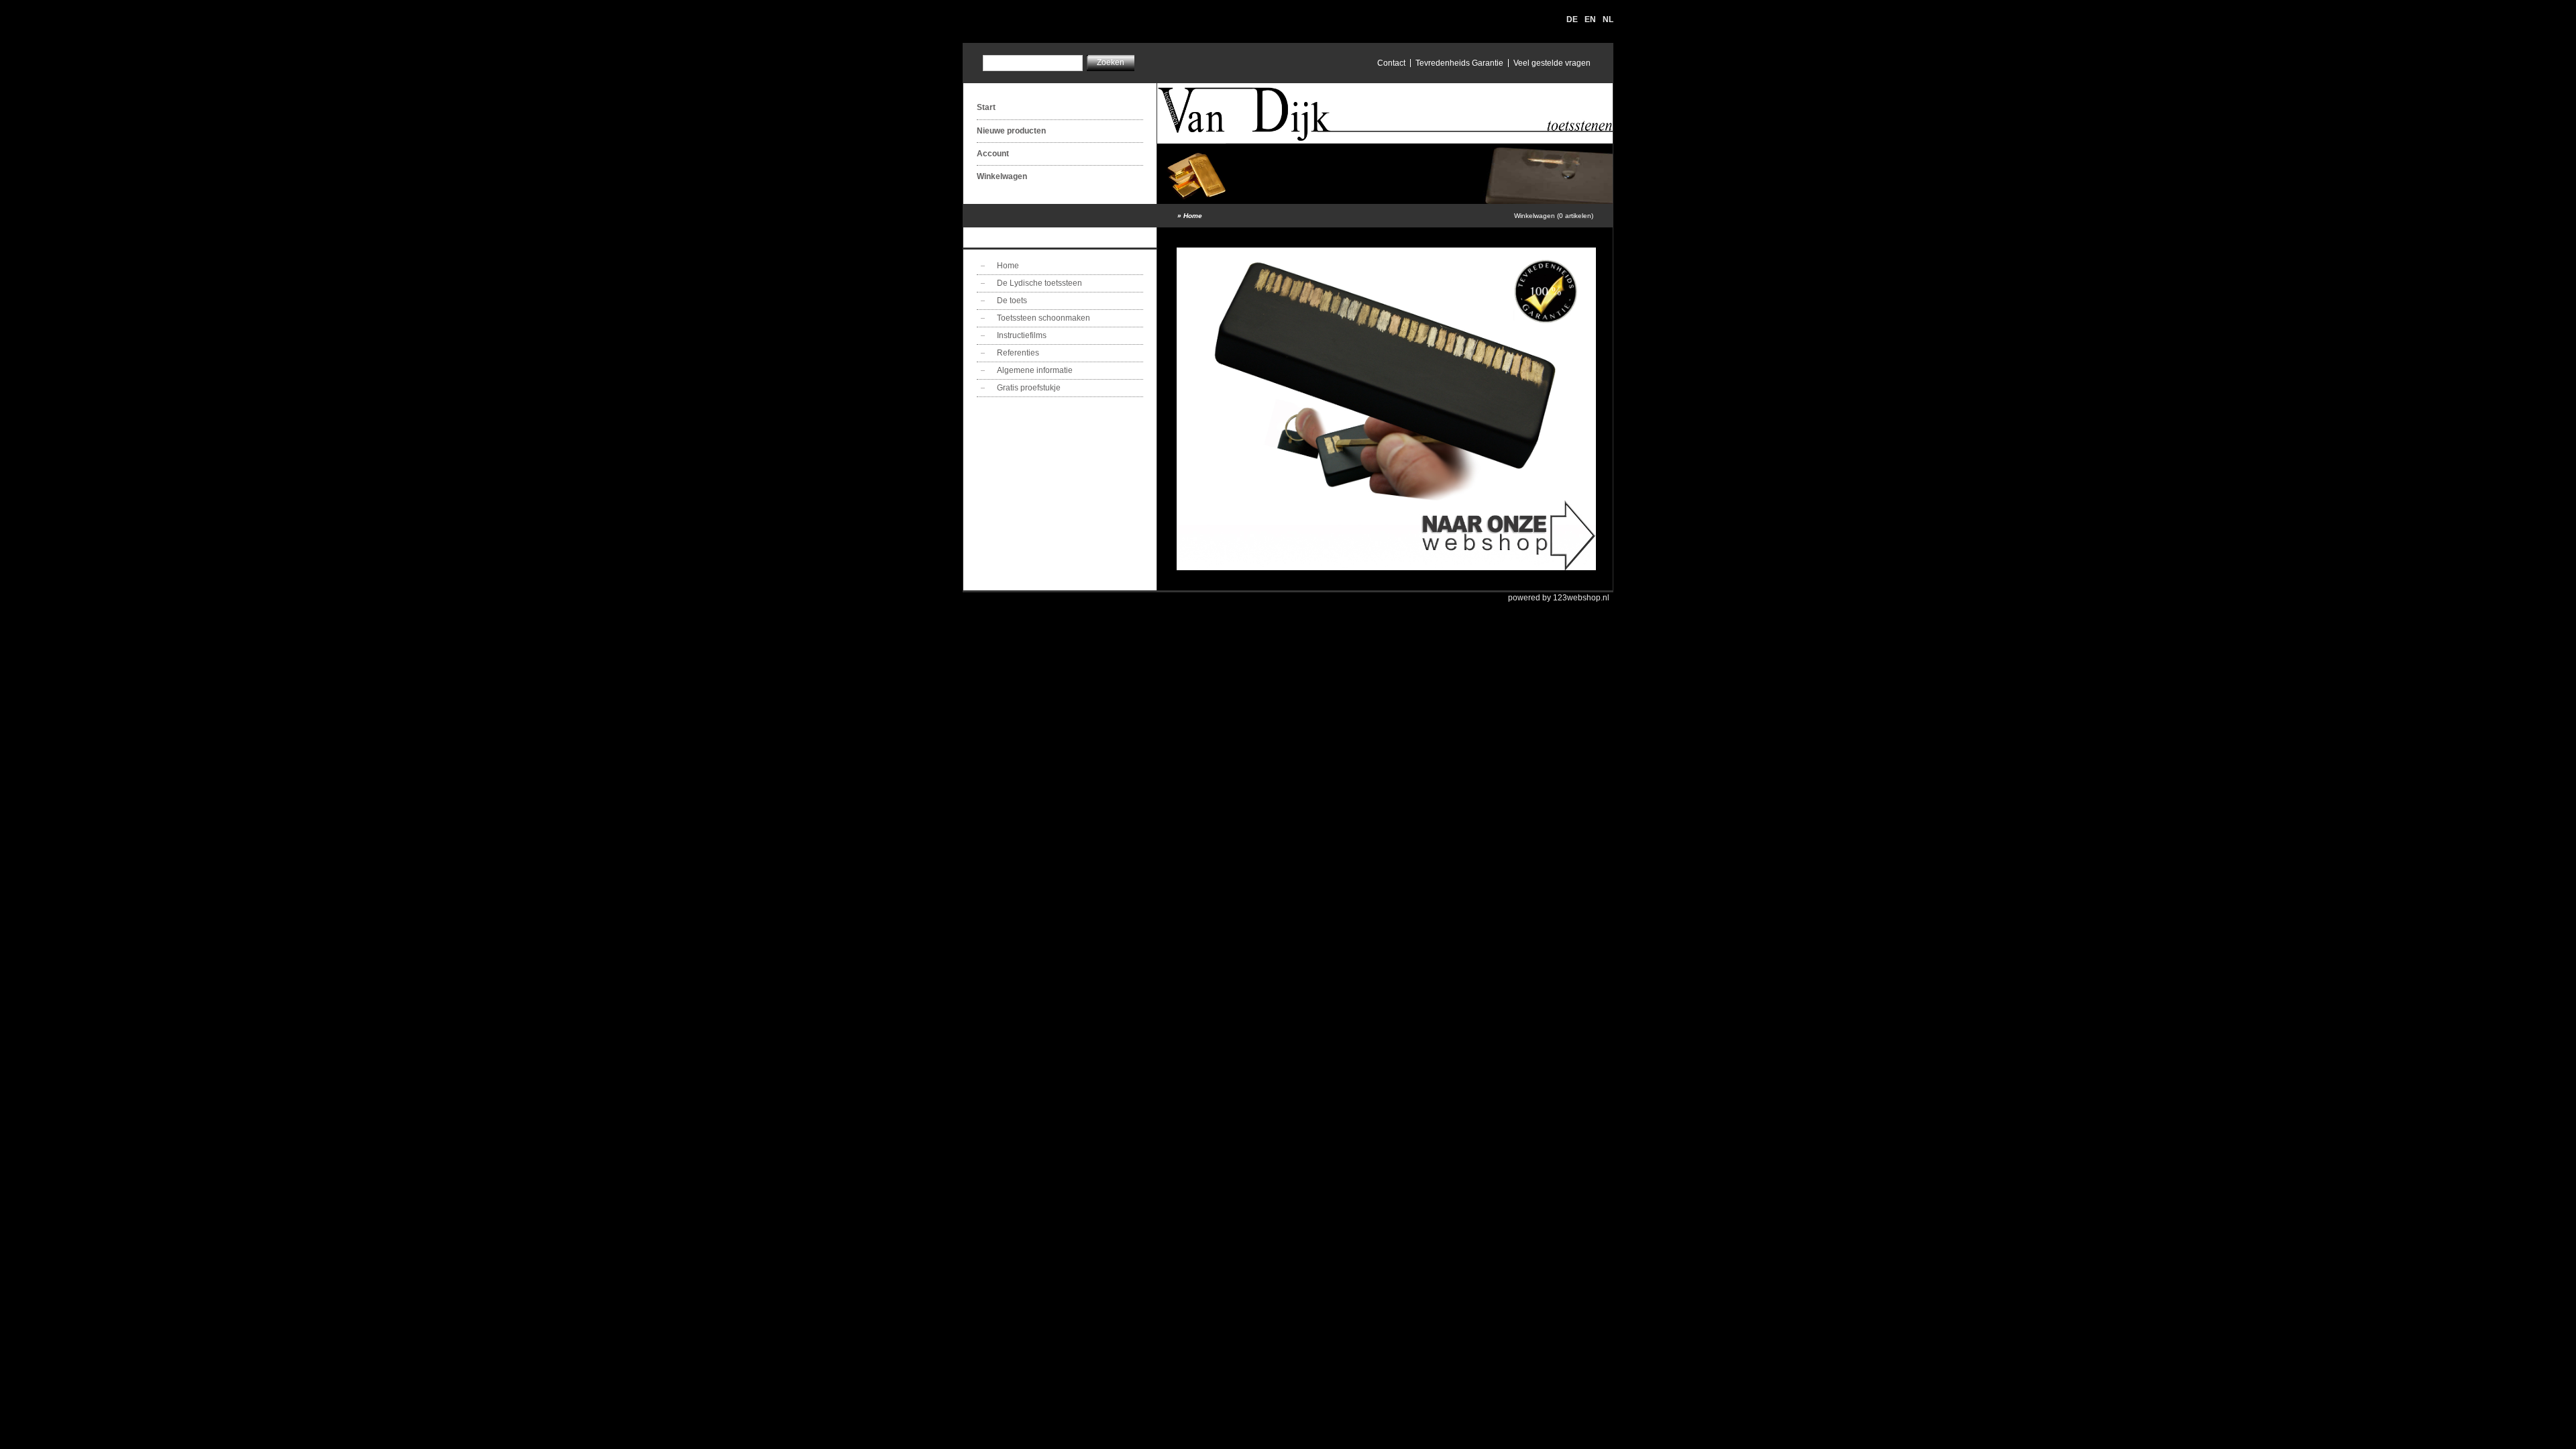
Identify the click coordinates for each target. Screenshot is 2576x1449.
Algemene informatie (1035, 370)
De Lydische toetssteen (1039, 283)
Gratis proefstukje (1029, 388)
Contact (1391, 63)
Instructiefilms (1022, 335)
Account (993, 154)
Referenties (1018, 353)
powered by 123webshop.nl (1559, 598)
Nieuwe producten (1011, 131)
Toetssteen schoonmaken (1043, 318)
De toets (1012, 301)
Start (986, 107)
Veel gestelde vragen (1552, 63)
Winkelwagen (1002, 176)
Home (1193, 216)
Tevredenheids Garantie (1459, 63)
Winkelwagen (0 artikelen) (1554, 216)
